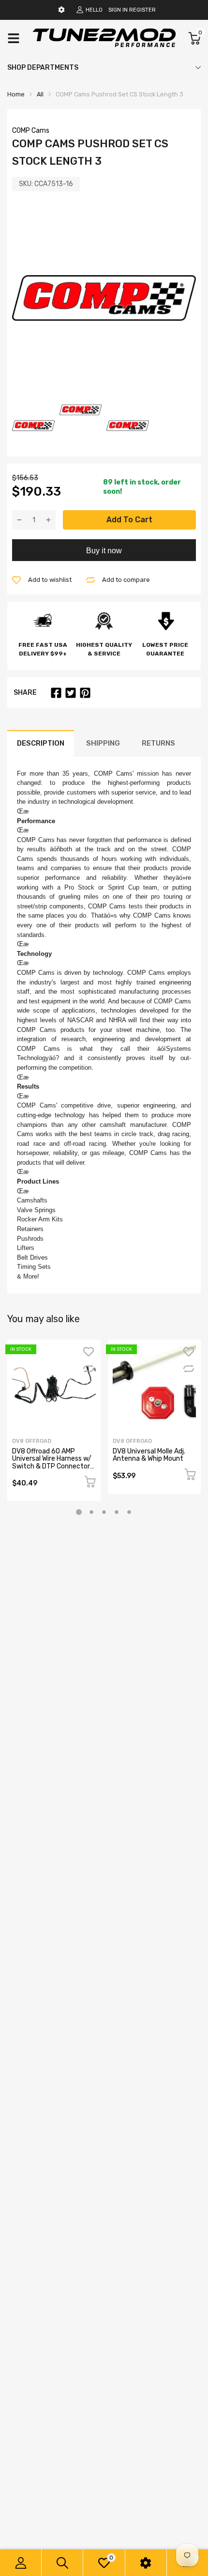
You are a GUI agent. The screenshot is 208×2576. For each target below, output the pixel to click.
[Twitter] (71, 693)
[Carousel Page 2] (91, 1512)
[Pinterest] (85, 693)
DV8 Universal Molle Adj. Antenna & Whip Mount (149, 1455)
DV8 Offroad (32, 1441)
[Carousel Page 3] (104, 1512)
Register (142, 10)
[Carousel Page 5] (129, 1512)
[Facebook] (56, 693)
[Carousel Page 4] (117, 1512)
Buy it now (104, 551)
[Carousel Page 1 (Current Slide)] (79, 1512)
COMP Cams (31, 131)
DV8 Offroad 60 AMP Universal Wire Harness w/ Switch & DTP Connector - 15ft (53, 1462)
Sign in (118, 10)
